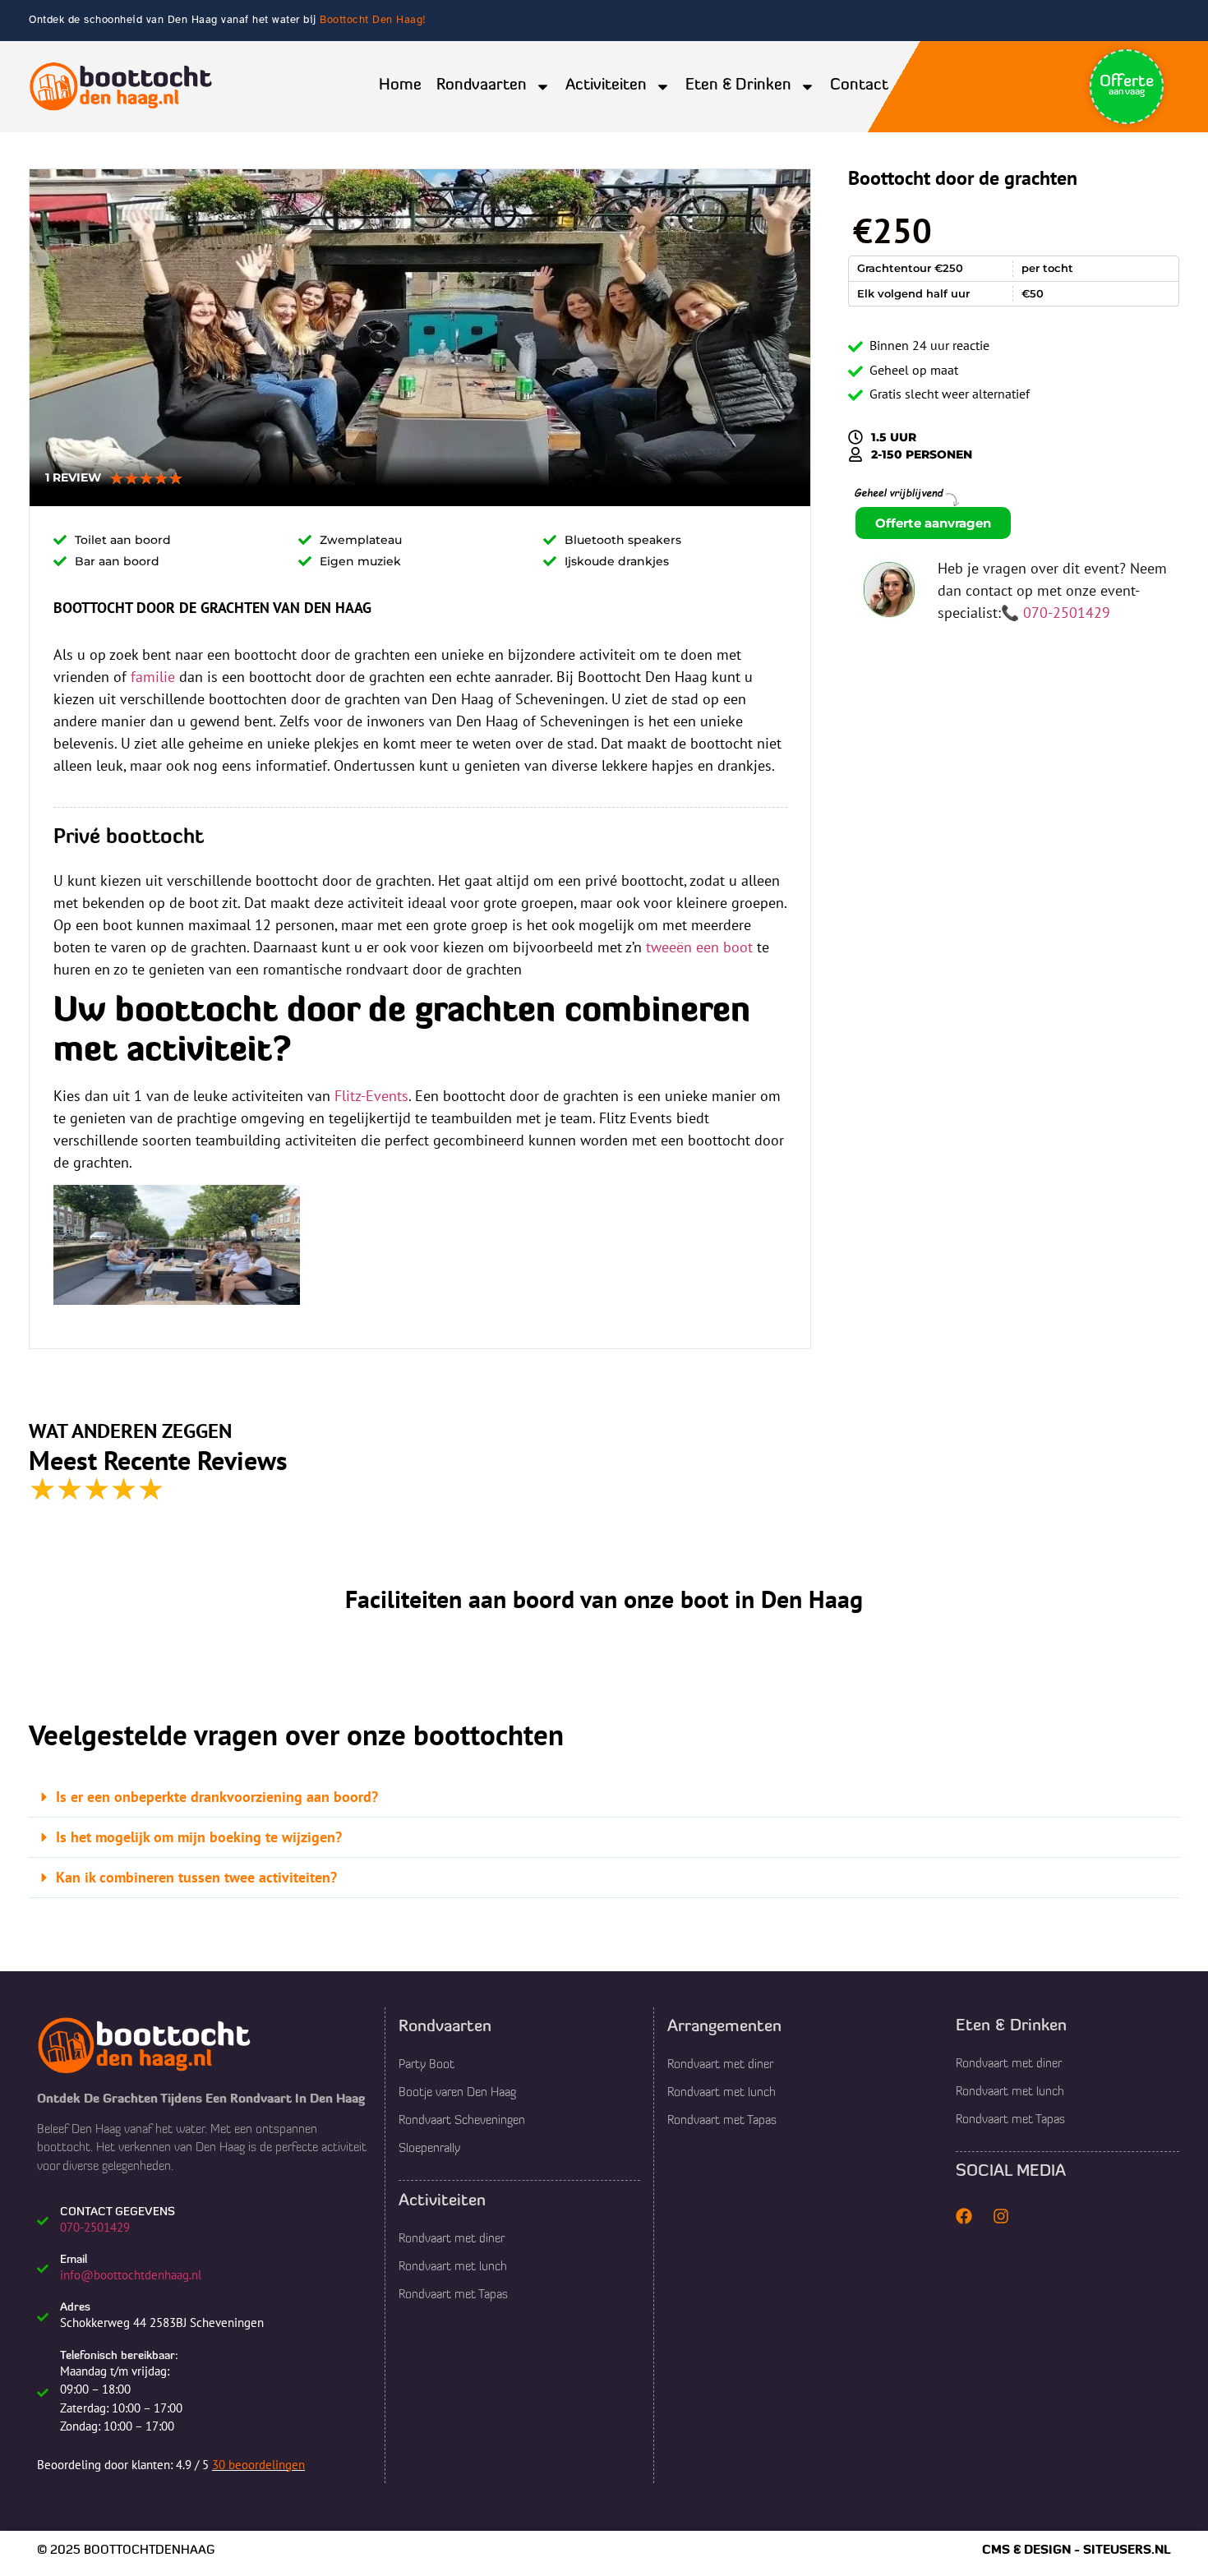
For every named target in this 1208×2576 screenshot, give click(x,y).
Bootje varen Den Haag (457, 2093)
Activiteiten (606, 86)
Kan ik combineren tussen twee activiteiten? (196, 1877)
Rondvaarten (482, 86)
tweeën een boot (699, 947)
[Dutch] (1003, 86)
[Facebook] (964, 2216)
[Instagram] (1001, 2216)
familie (153, 677)
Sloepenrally (429, 2149)
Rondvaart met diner (452, 2240)
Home (400, 86)
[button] (604, 1797)
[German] (1045, 86)
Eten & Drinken (738, 86)
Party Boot (426, 2065)
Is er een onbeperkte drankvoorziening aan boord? (217, 1797)
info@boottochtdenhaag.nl (131, 2275)
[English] (1024, 86)
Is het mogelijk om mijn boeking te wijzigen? (199, 1837)
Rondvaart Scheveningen (462, 2121)
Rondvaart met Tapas (453, 2295)
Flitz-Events (371, 1096)
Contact (859, 86)
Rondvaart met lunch (453, 2267)
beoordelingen (258, 2465)
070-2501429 (1067, 613)
